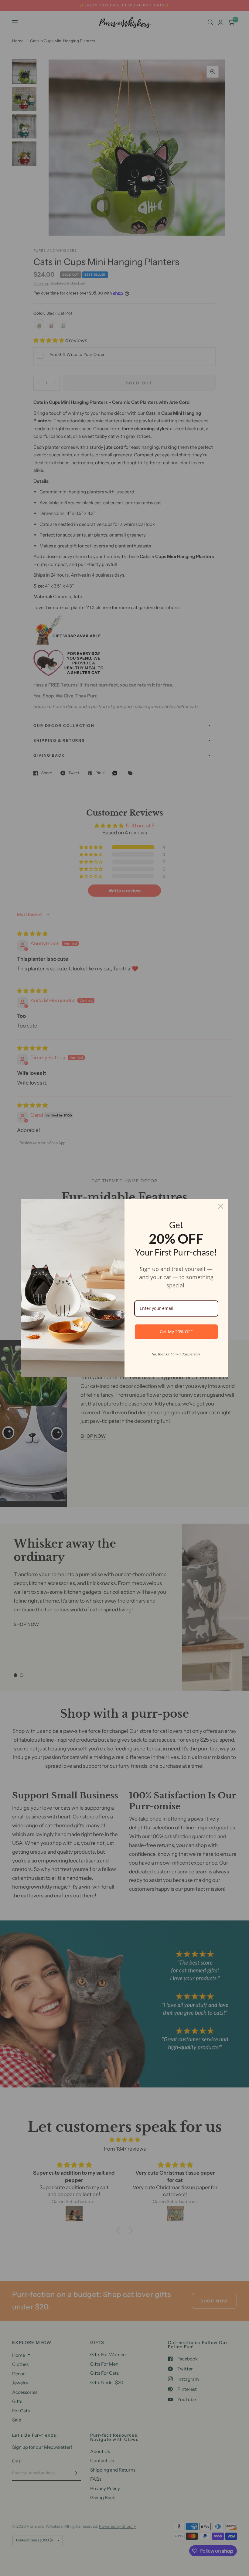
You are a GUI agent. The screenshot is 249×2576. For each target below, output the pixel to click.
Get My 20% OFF (176, 1332)
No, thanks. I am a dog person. (176, 1354)
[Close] (221, 1206)
